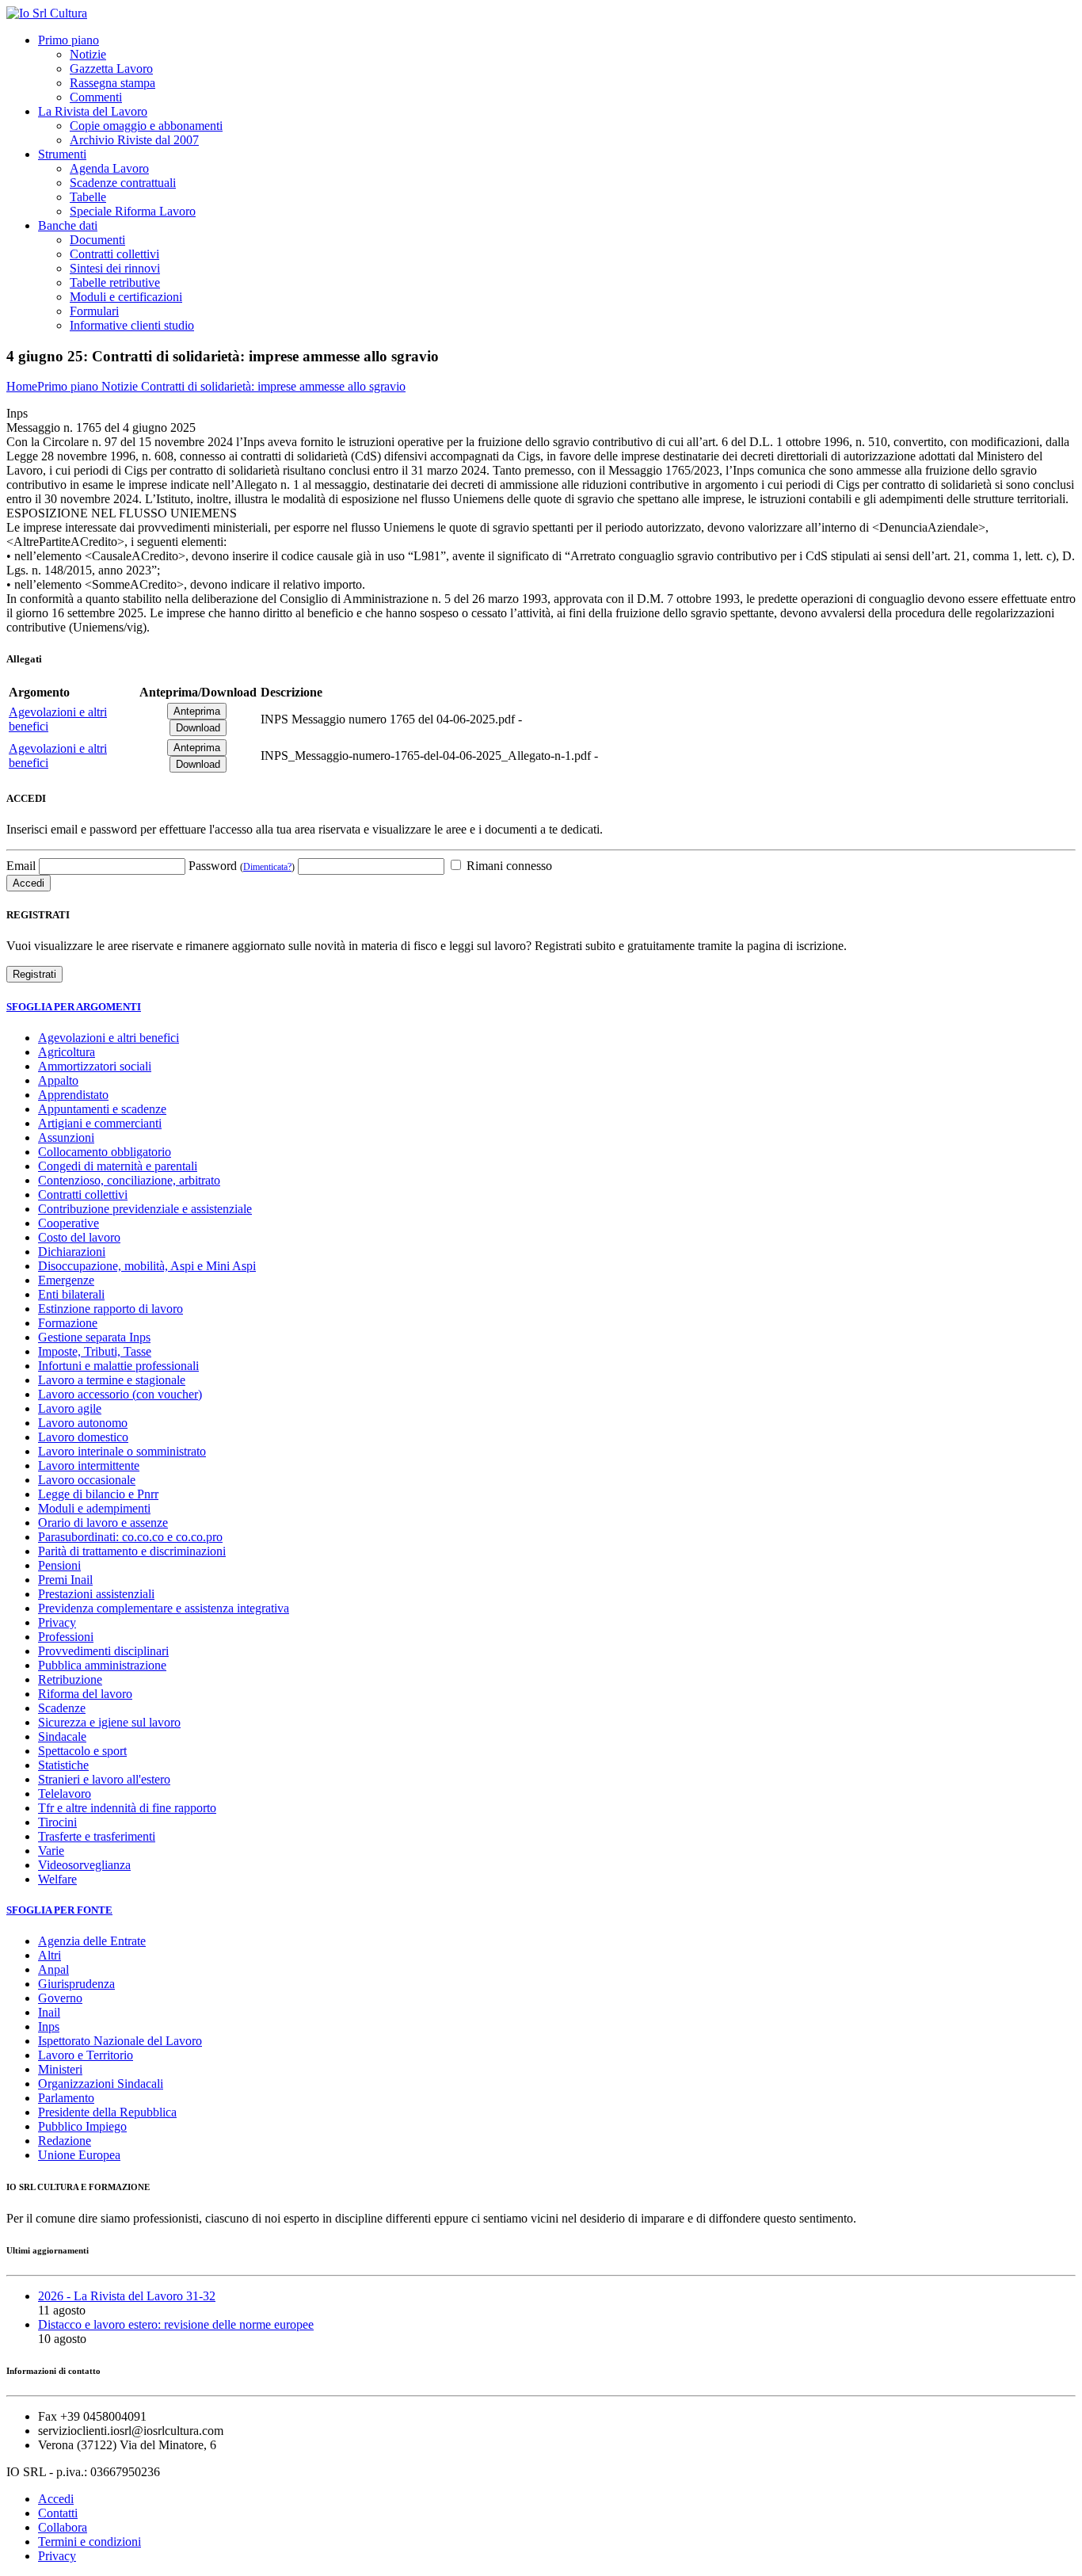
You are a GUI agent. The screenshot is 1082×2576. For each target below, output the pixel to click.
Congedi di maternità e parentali (118, 1166)
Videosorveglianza (84, 1865)
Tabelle (88, 197)
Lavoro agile (70, 1408)
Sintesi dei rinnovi (115, 268)
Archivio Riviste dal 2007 (134, 140)
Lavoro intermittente (89, 1465)
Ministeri (60, 2069)
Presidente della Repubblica (107, 2112)
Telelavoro (65, 1794)
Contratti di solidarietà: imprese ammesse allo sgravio (273, 386)
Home (22, 386)
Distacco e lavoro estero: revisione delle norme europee (176, 2324)
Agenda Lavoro (109, 168)
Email (21, 866)
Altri (50, 1955)
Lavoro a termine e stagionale (112, 1380)
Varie (51, 1851)
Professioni (66, 1637)
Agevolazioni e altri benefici (109, 1038)
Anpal (53, 1969)
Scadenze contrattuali (123, 183)
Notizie (88, 54)
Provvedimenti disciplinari (103, 1651)
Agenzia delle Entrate (92, 1941)
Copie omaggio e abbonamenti (146, 126)
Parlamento (66, 2098)
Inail (49, 2012)
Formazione (68, 1323)
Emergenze (66, 1280)
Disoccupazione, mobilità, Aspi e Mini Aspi (147, 1266)
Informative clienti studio (132, 325)
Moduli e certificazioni (126, 297)
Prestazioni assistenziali (96, 1594)
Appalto (58, 1080)
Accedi (56, 2499)
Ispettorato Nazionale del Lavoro (120, 2041)
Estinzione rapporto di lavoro (110, 1309)
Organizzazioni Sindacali (101, 2084)
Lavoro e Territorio (86, 2055)
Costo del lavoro (79, 1237)
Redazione (65, 2141)
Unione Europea (79, 2155)
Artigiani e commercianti (100, 1123)
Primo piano (69, 40)
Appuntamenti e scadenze (102, 1109)
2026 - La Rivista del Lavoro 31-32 (127, 2296)
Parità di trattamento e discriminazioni (132, 1551)
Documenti (97, 240)
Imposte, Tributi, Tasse (95, 1351)
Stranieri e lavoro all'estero (104, 1779)
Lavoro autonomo (83, 1423)
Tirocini (57, 1822)
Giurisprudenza (76, 1984)
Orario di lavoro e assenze (103, 1523)
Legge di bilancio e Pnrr (98, 1494)
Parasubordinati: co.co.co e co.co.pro (130, 1537)
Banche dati (68, 225)
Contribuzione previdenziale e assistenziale (145, 1209)
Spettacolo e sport (82, 1751)
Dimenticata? (267, 867)
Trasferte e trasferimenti (97, 1836)
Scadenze (62, 1708)
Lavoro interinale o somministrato (122, 1451)
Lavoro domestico (83, 1437)
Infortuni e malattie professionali (118, 1366)
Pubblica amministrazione (102, 1665)
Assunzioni (66, 1137)
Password (242, 866)
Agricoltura (67, 1052)
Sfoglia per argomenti (74, 1007)
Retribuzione (70, 1679)
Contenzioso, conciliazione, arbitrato (129, 1180)
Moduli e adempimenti (94, 1508)
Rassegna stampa (112, 83)
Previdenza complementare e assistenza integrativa (164, 1608)
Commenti (96, 97)
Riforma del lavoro (85, 1694)
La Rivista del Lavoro (93, 111)
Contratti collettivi (114, 254)
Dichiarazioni (72, 1252)
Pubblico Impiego (82, 2126)
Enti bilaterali (71, 1294)
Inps (49, 2026)
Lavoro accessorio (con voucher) (120, 1394)
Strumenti (62, 154)
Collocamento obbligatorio (105, 1152)
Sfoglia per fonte (59, 1910)
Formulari (94, 311)
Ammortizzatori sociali (95, 1066)
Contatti (58, 2513)
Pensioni (59, 1565)
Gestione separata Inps (94, 1337)
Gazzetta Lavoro (111, 69)
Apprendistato (73, 1095)
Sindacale (62, 1736)
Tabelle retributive (115, 282)
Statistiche (63, 1765)
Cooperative (69, 1223)
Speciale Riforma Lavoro (133, 211)
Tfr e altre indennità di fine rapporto (127, 1808)
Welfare (57, 1879)
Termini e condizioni (90, 2542)
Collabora (63, 2527)
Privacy (57, 1622)
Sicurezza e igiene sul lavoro (109, 1722)
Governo (60, 1998)
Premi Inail (65, 1580)
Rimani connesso (508, 866)
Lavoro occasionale (87, 1480)
